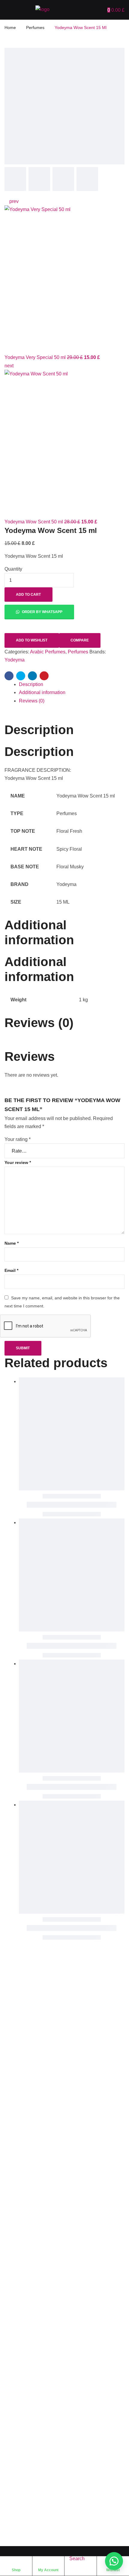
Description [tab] (39, 730)
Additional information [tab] (39, 932)
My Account (48, 2570)
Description (31, 684)
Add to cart (28, 595)
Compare (80, 640)
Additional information (42, 692)
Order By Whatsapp (42, 612)
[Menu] (6, 9)
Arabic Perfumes (48, 652)
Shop (16, 2570)
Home (10, 27)
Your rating (18, 1139)
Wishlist (113, 2570)
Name (12, 1243)
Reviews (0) (32, 701)
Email (11, 1270)
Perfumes (35, 27)
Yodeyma (15, 660)
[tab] (72, 684)
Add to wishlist (32, 640)
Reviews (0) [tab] (39, 1023)
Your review (18, 1162)
